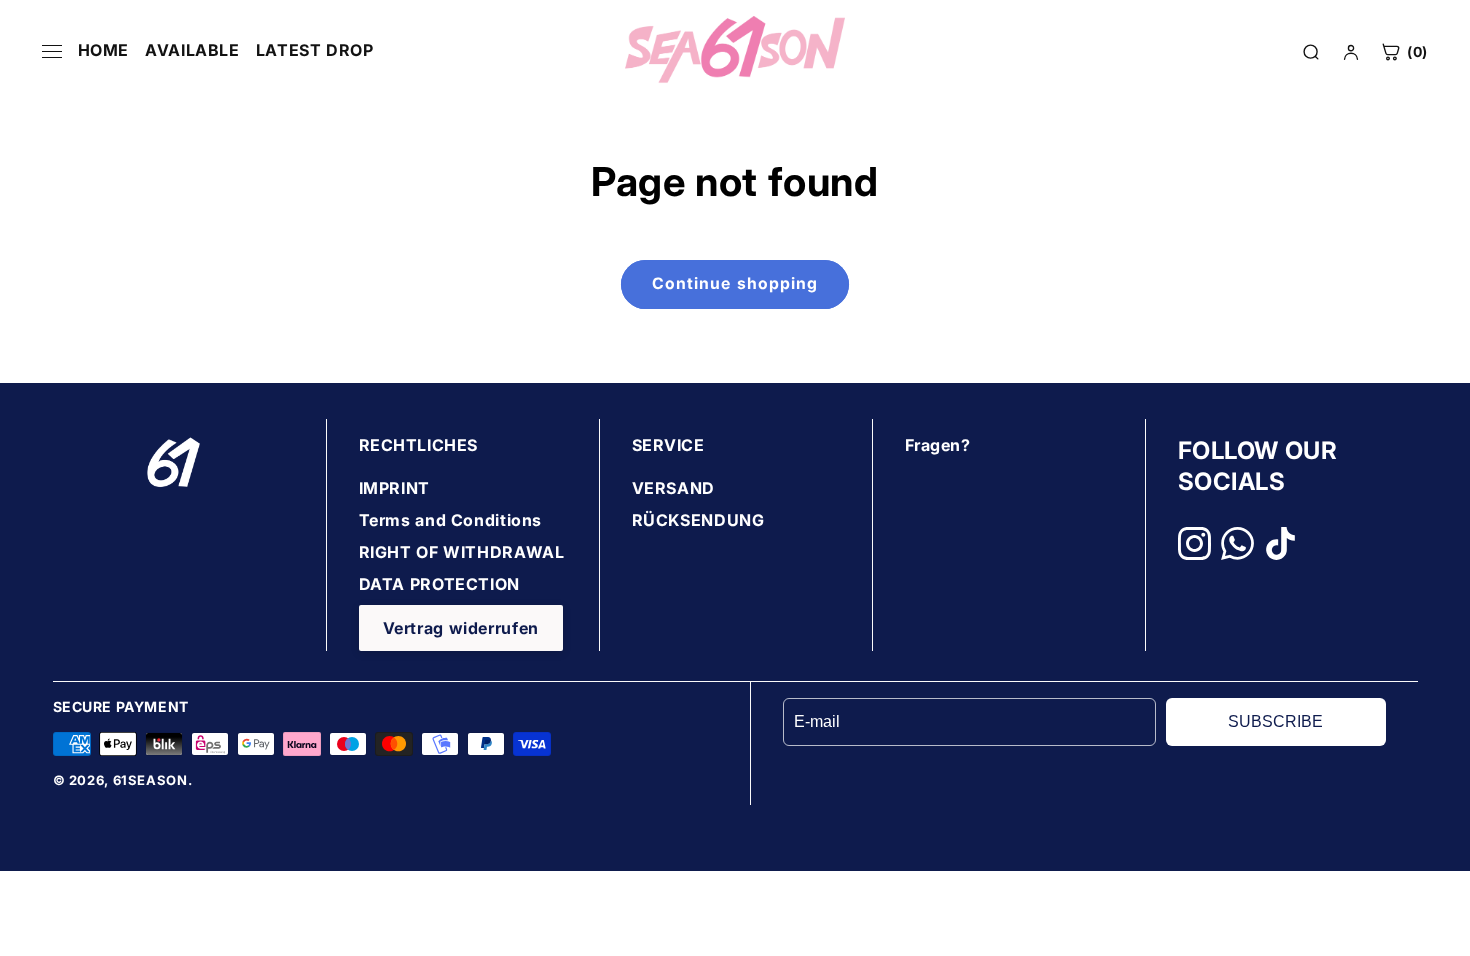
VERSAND (673, 488)
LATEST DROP (315, 50)
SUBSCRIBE (1275, 721)
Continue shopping (735, 283)
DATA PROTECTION (439, 584)
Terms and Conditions (451, 520)
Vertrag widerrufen (461, 628)
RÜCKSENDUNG (698, 520)
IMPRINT (394, 488)
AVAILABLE (192, 50)
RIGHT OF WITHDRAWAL (462, 552)
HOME (104, 50)
